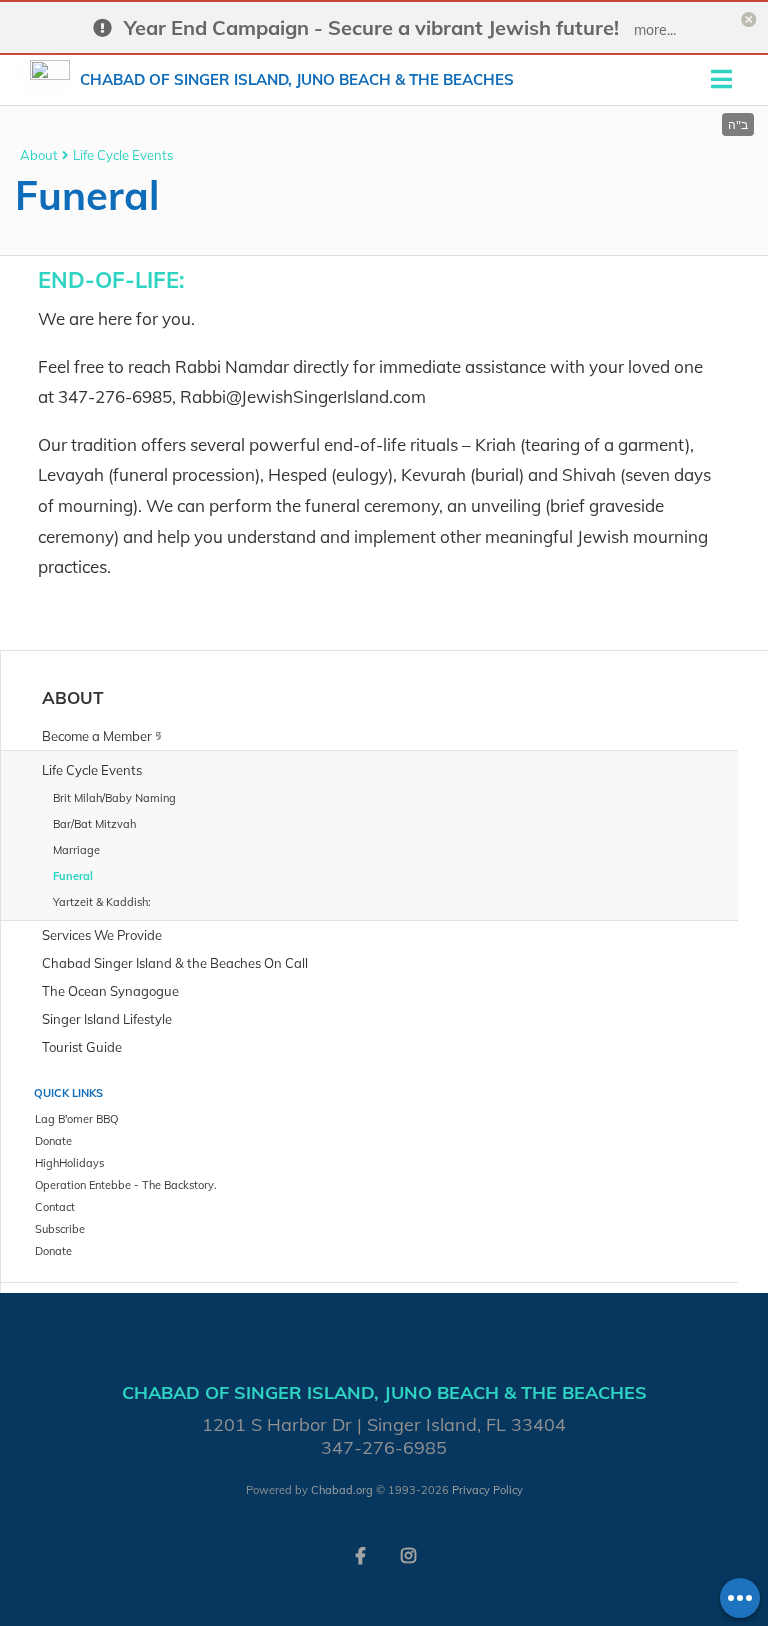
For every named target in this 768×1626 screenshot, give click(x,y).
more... (655, 30)
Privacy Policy (487, 1490)
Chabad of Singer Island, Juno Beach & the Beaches (297, 79)
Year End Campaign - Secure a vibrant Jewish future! (371, 27)
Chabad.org (342, 1490)
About (39, 155)
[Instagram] (408, 1554)
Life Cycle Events (123, 155)
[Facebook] (360, 1554)
